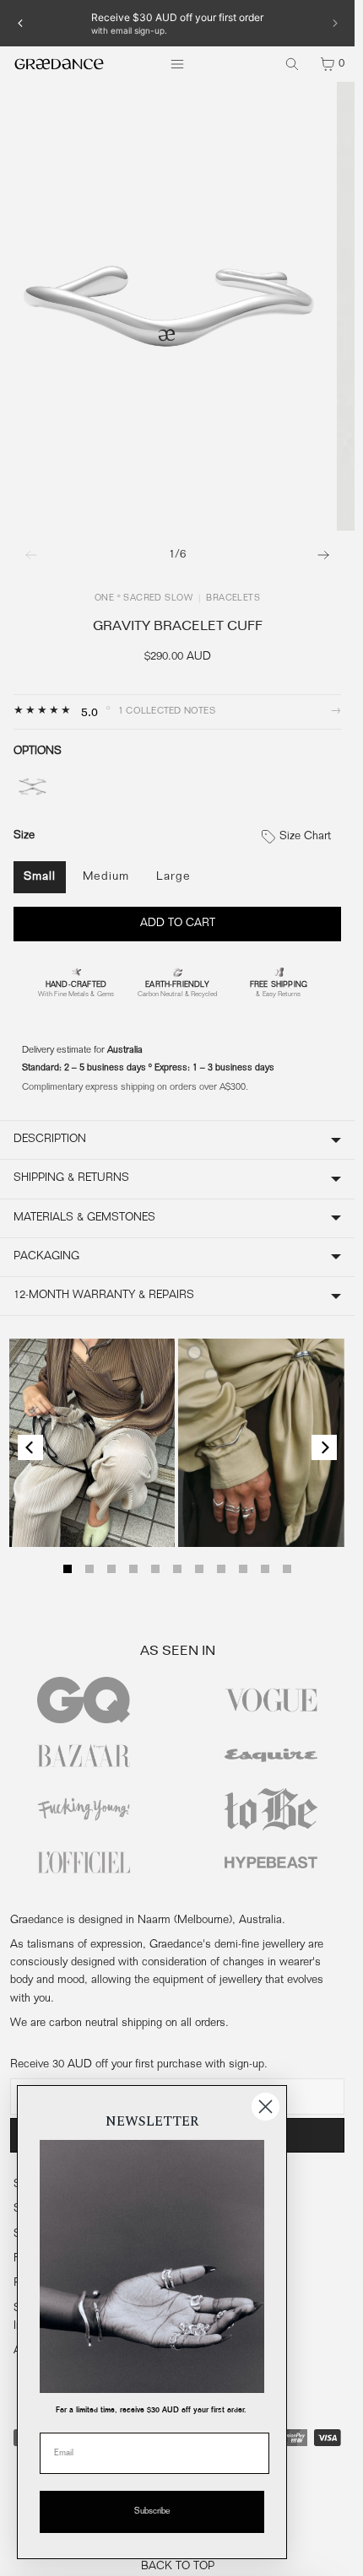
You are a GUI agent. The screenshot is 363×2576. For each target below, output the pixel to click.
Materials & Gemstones (84, 1218)
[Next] (334, 23)
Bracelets (233, 599)
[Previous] (20, 23)
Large (173, 877)
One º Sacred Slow (144, 599)
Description (50, 1140)
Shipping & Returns (71, 1178)
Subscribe (152, 2512)
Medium (106, 877)
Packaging (46, 1257)
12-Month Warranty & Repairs (104, 1296)
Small (40, 877)
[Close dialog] (265, 2107)
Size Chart (303, 837)
